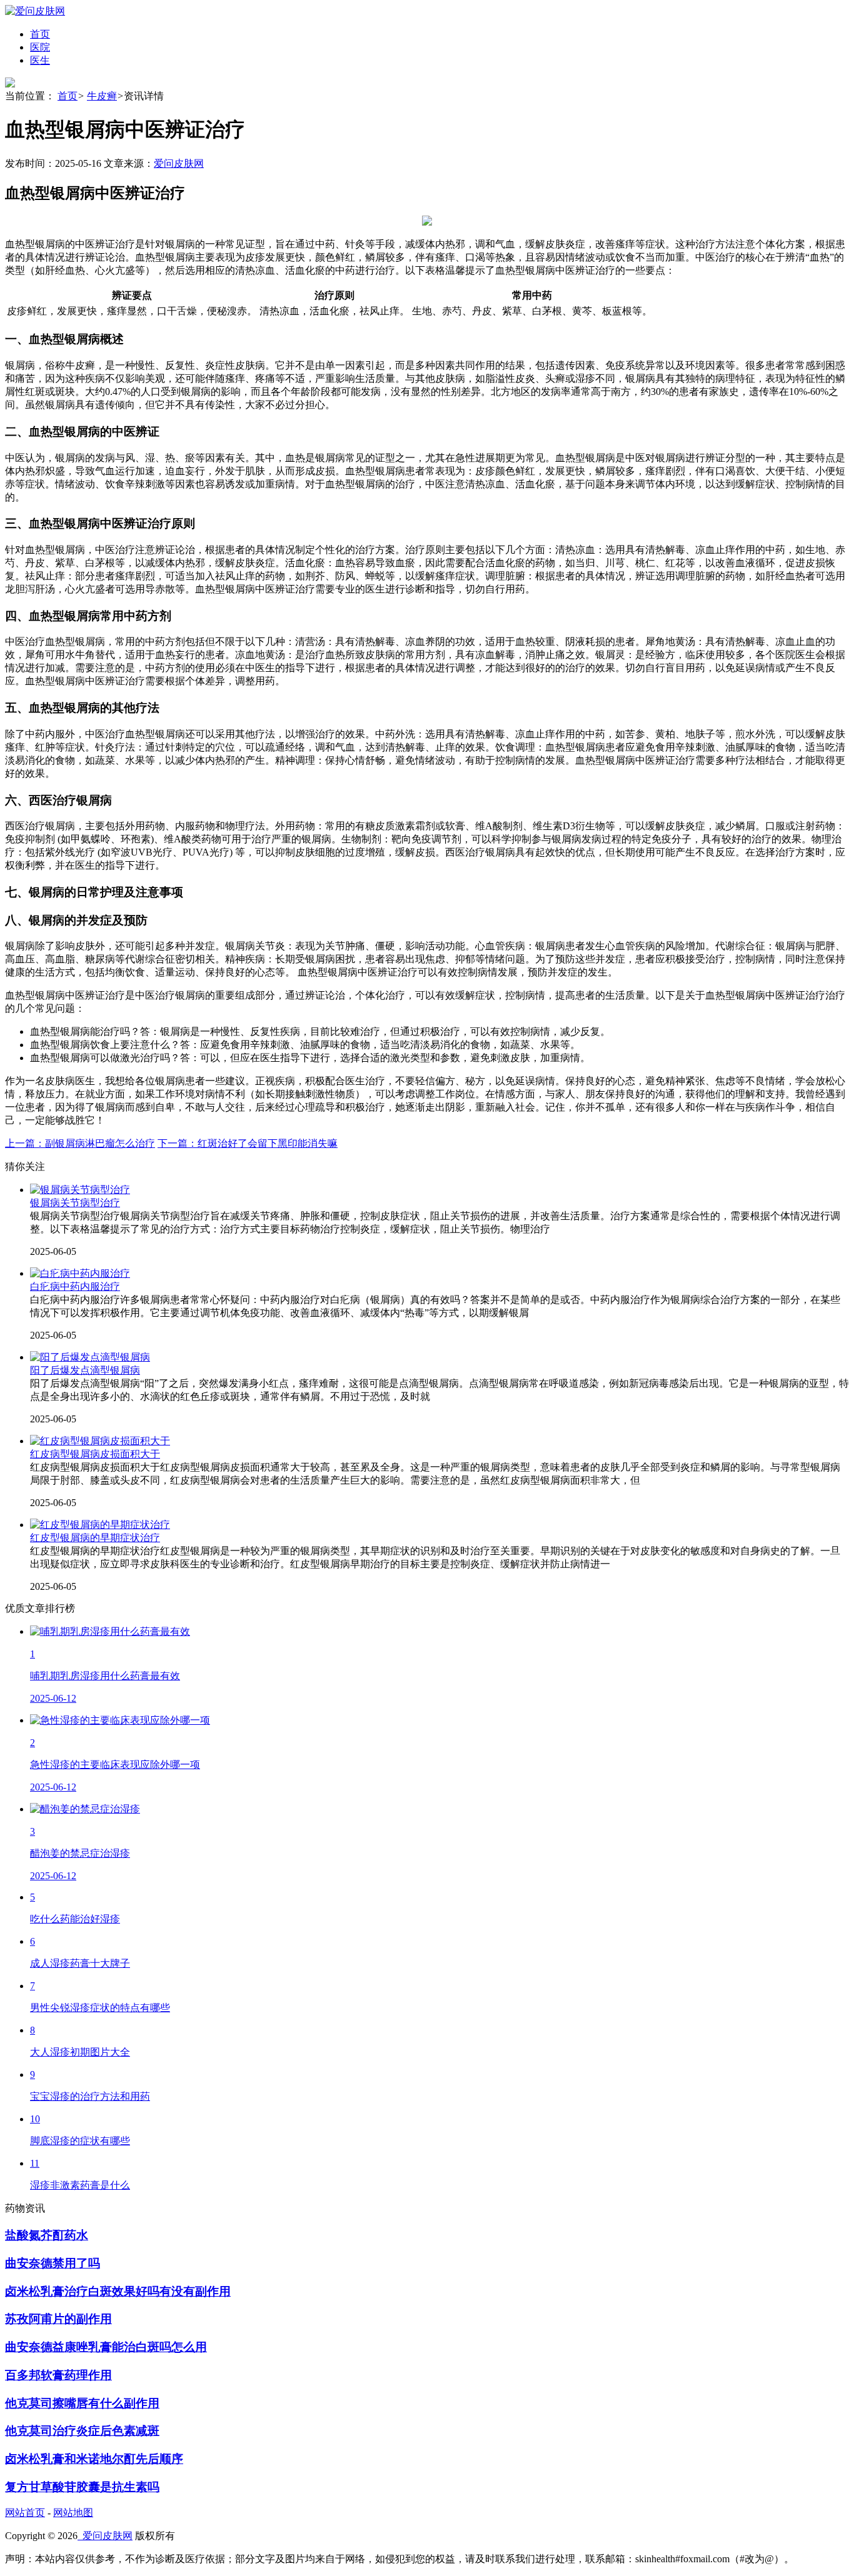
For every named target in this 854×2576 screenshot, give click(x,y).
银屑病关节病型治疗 (75, 1203)
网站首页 (25, 2513)
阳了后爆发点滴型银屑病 (85, 1370)
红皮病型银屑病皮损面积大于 (95, 1454)
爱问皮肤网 (179, 163)
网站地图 (73, 2513)
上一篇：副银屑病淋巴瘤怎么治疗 (80, 1143)
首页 (68, 96)
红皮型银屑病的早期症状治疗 (95, 1538)
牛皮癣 (102, 96)
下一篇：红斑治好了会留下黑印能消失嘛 (248, 1143)
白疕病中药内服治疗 (75, 1286)
